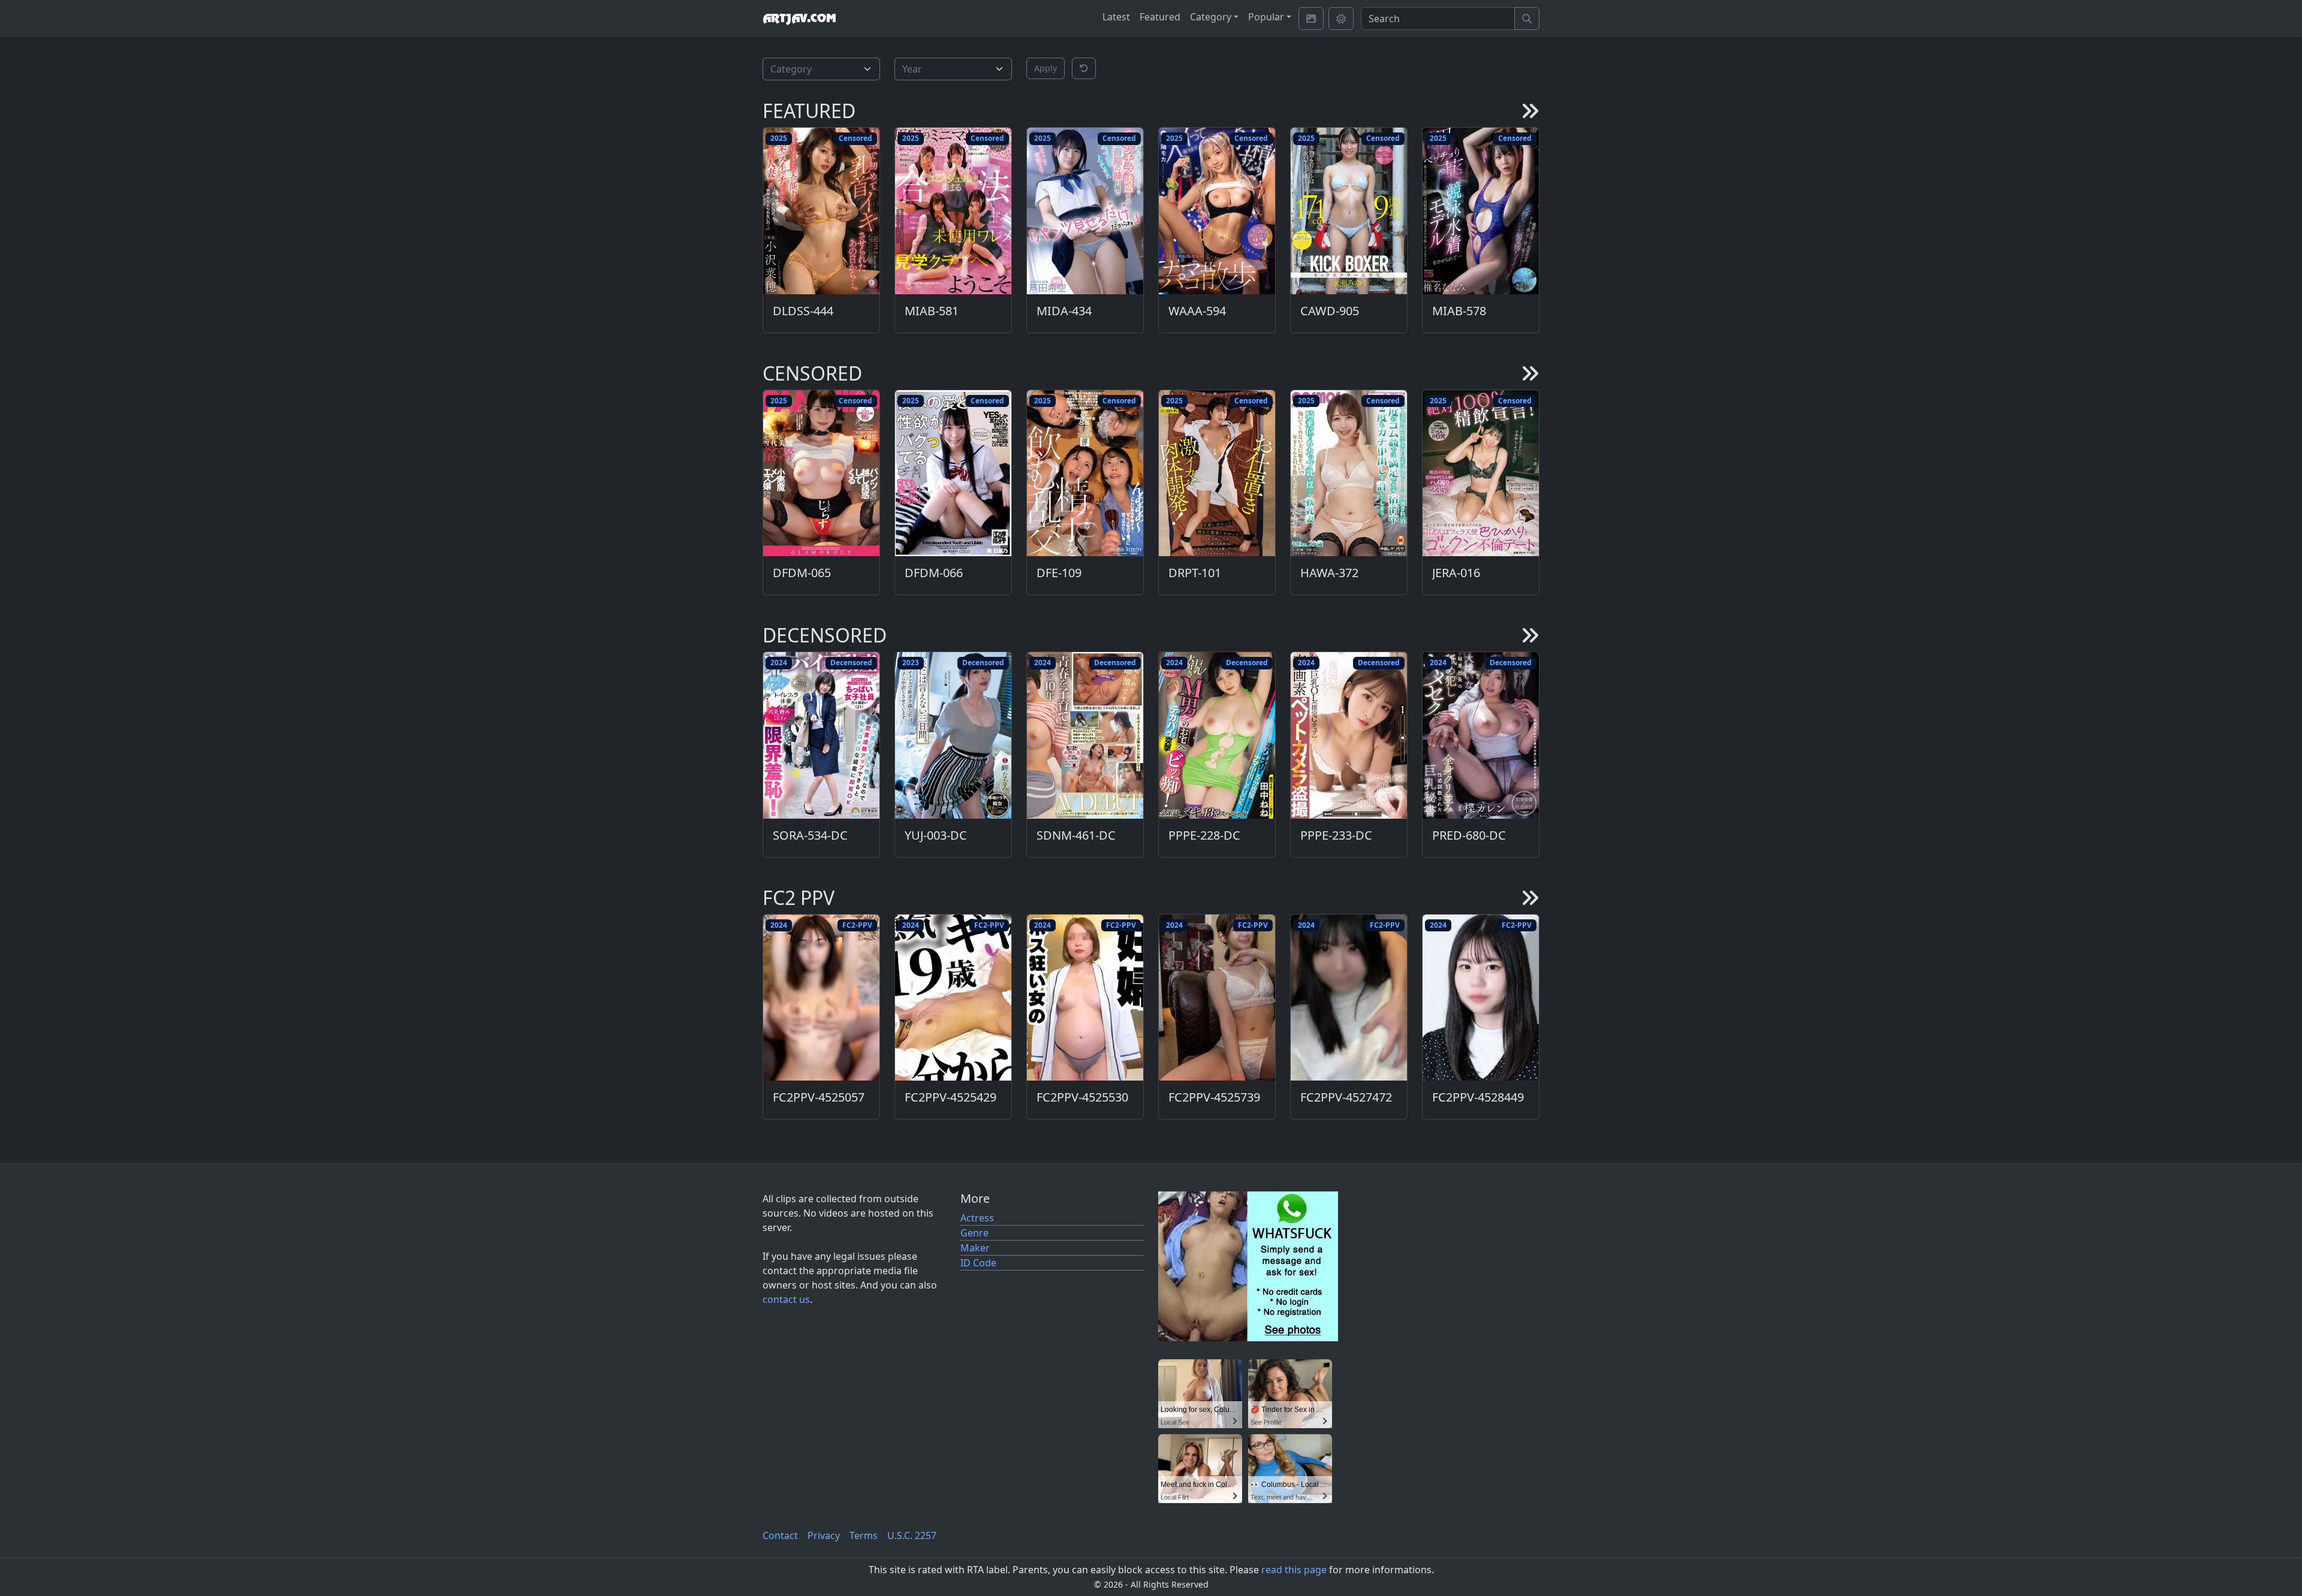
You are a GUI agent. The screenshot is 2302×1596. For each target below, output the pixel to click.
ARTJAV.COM (799, 19)
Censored (855, 138)
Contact (780, 1535)
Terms (864, 1535)
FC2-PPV (857, 925)
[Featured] (1530, 111)
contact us (786, 1299)
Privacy (824, 1535)
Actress (977, 1218)
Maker (975, 1248)
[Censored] (1530, 373)
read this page (1294, 1570)
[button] (1084, 68)
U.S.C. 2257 (912, 1535)
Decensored (851, 663)
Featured (1160, 17)
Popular (1266, 17)
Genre (974, 1233)
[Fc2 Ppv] (1530, 898)
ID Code (978, 1263)
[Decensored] (1530, 635)
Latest (1116, 17)
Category (1211, 17)
